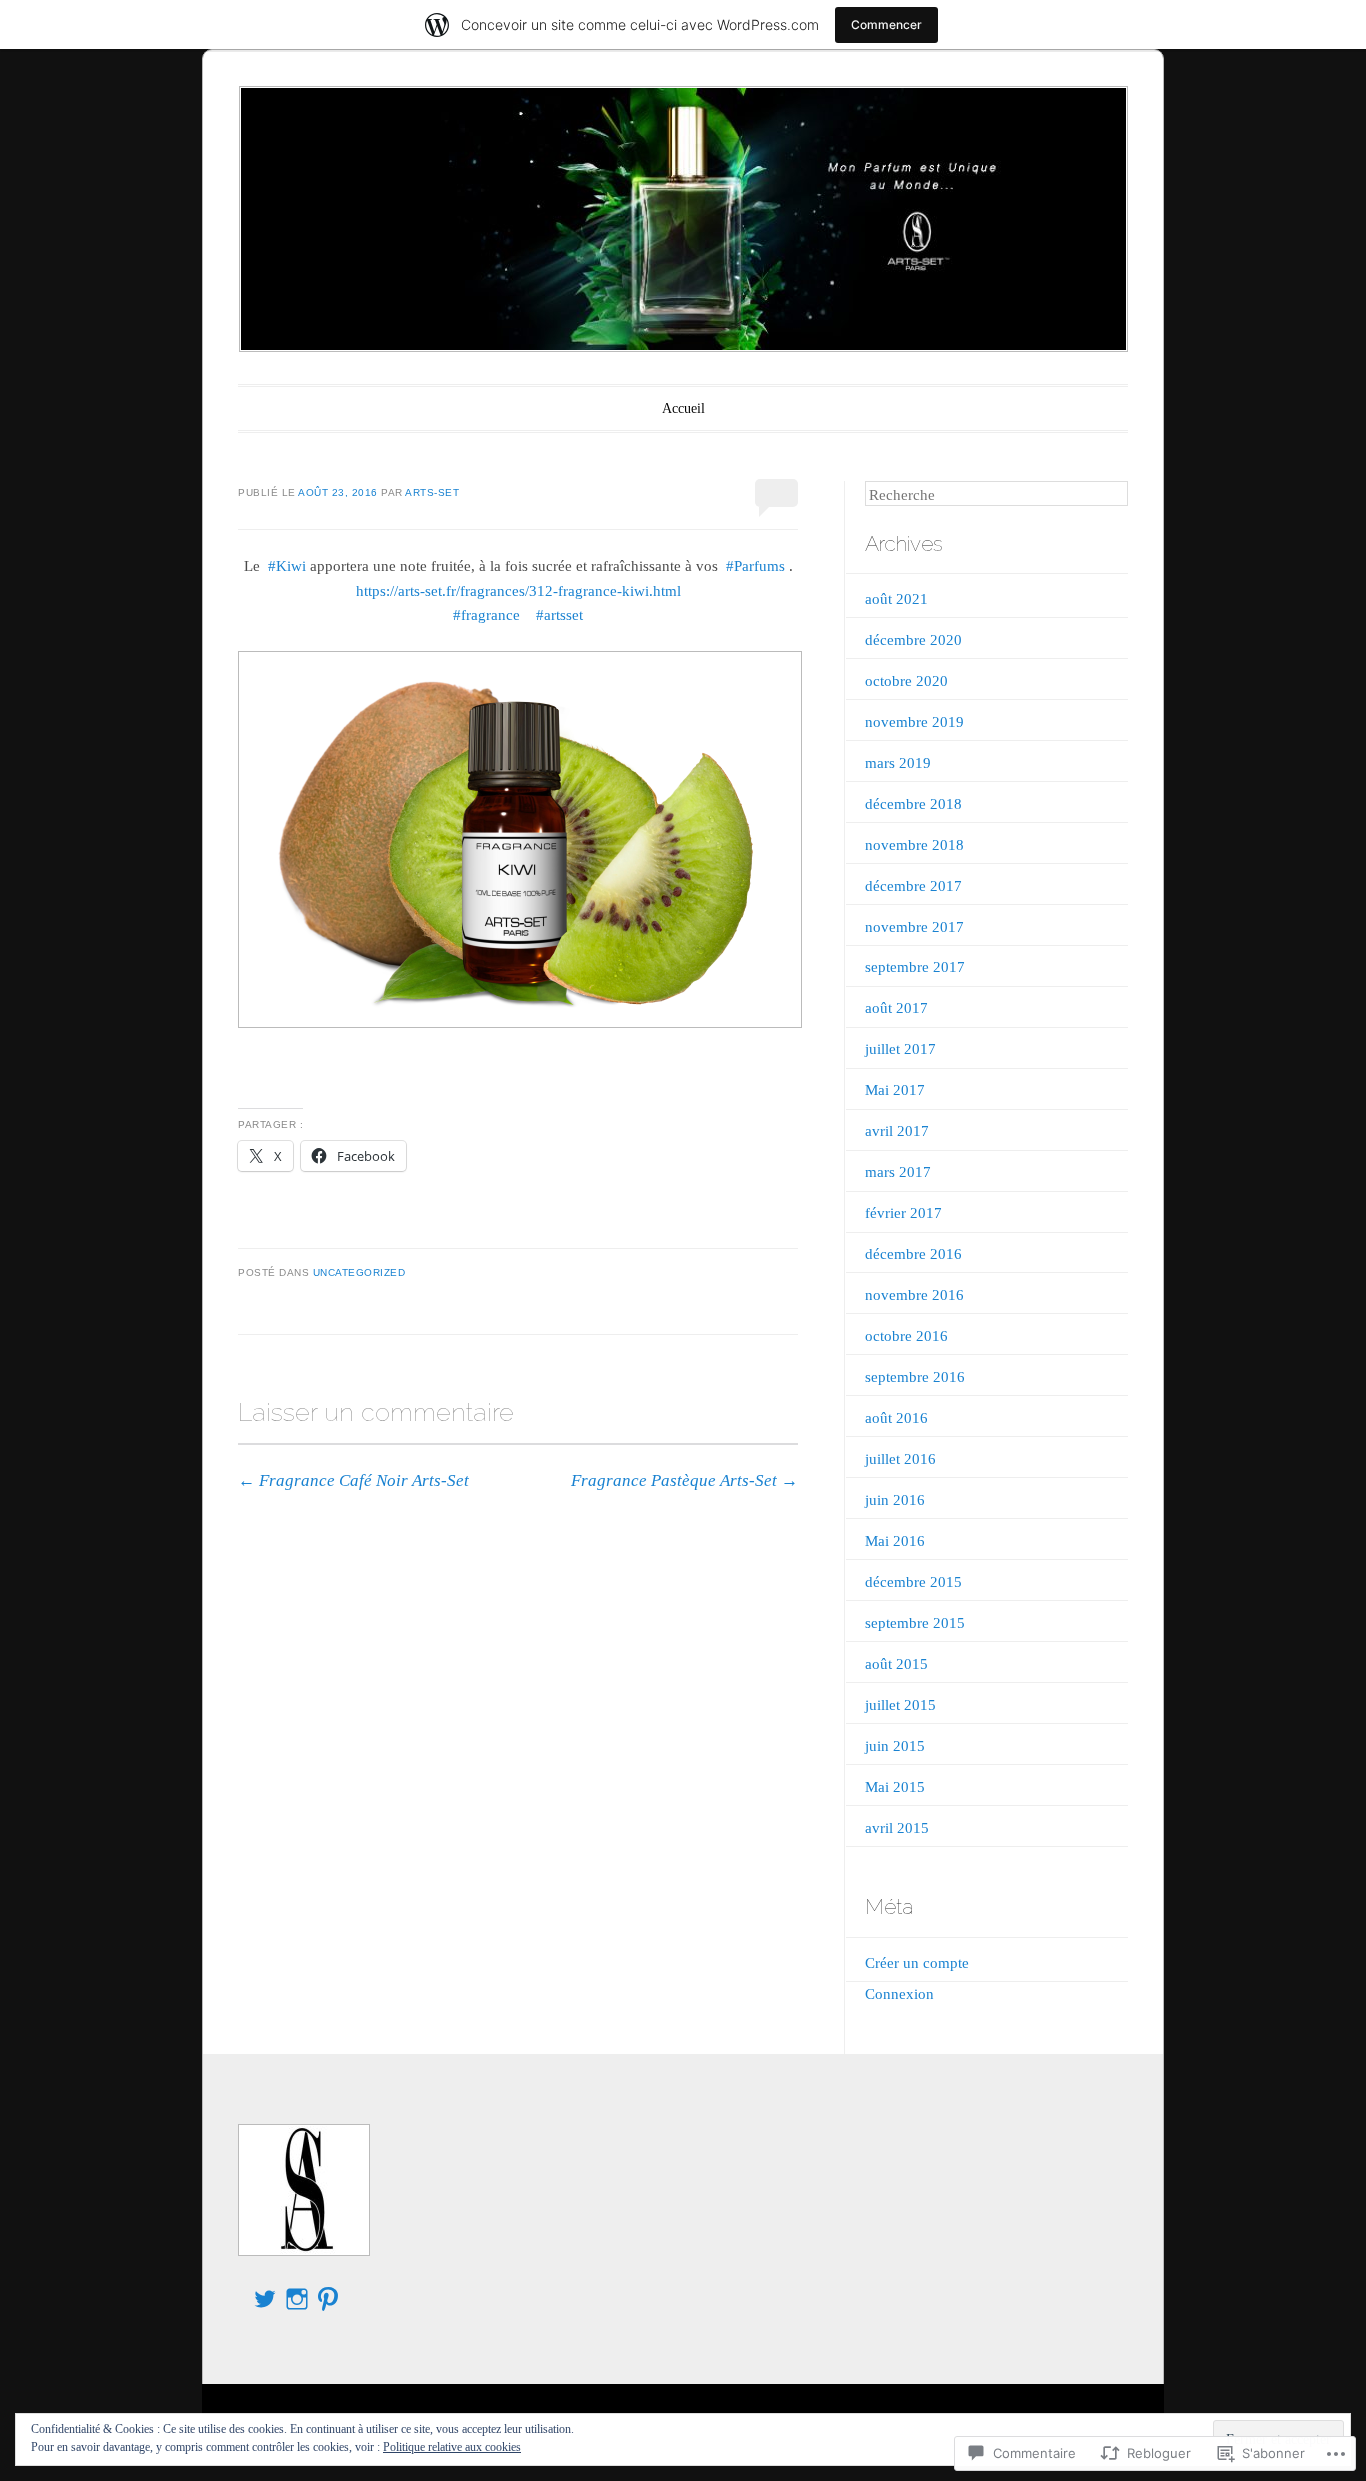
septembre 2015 (915, 1623)
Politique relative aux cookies (452, 2447)
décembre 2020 (913, 640)
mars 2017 (898, 1172)
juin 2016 (895, 1500)
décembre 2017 (913, 886)
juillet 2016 (900, 1459)
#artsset (559, 615)
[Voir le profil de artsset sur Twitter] (265, 2299)
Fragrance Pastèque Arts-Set (684, 1480)
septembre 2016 (915, 1377)
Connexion (899, 1994)
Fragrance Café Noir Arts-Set (353, 1480)
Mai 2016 (895, 1541)
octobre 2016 (906, 1336)
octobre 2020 (906, 681)
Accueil (683, 408)
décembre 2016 (913, 1254)
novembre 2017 (914, 927)
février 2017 (903, 1213)
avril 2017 (897, 1131)
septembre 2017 (915, 967)
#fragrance (486, 615)
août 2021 (896, 599)
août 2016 (896, 1418)
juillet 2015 (900, 1705)
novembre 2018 (914, 845)
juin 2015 (895, 1746)
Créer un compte (917, 1963)
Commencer (886, 24)
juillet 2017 (900, 1049)
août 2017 (896, 1008)
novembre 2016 (914, 1295)
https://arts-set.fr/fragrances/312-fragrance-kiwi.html (518, 591)
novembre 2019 (914, 722)
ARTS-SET (432, 492)
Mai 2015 (895, 1787)
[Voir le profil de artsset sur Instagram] (297, 2299)
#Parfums (755, 566)
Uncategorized (359, 1272)
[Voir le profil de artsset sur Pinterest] (328, 2299)
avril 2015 (897, 1828)
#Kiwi (287, 566)
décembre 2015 (913, 1582)
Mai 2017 (895, 1090)
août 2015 (896, 1664)
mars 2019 (898, 763)
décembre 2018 (913, 804)
